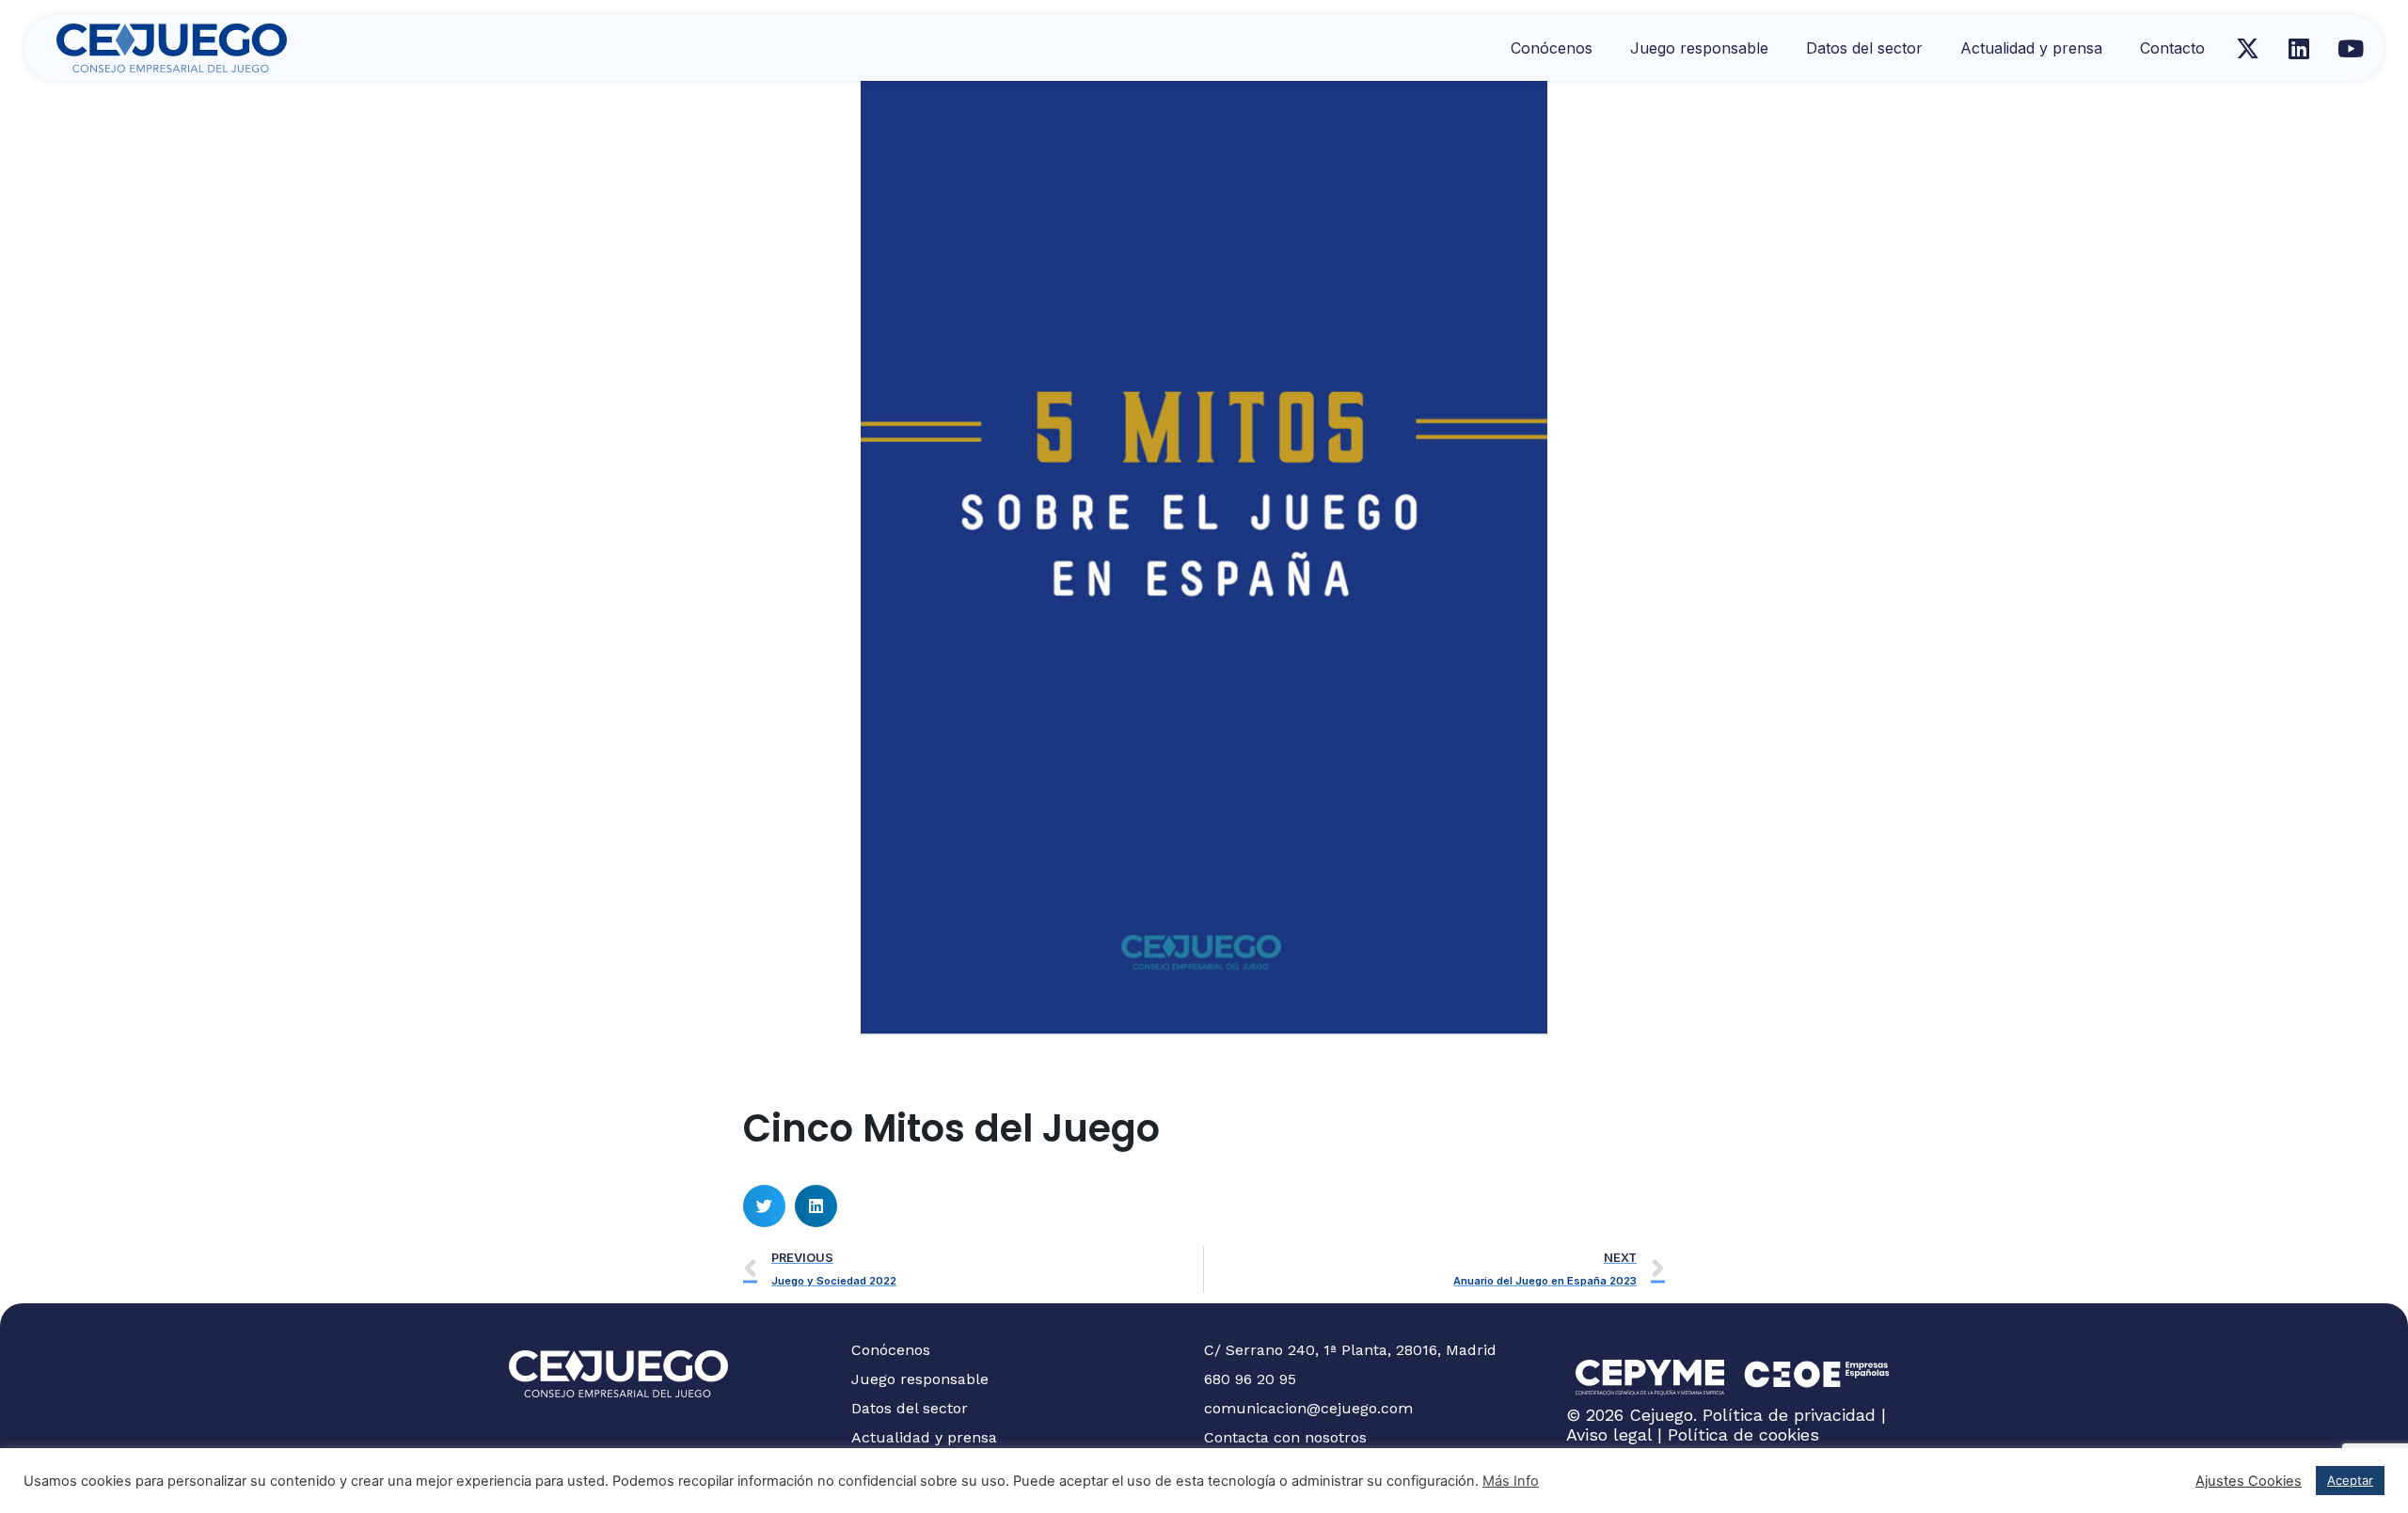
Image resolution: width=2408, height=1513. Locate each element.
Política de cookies (1743, 1434)
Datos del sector (1864, 48)
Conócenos (1552, 48)
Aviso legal (1609, 1434)
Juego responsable (1699, 48)
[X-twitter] (2247, 48)
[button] (764, 1206)
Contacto (2172, 48)
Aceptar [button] (2350, 1480)
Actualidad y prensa (2031, 48)
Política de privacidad (1789, 1415)
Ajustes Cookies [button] (2249, 1481)
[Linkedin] (2299, 48)
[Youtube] (2351, 48)
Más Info (1511, 1481)
